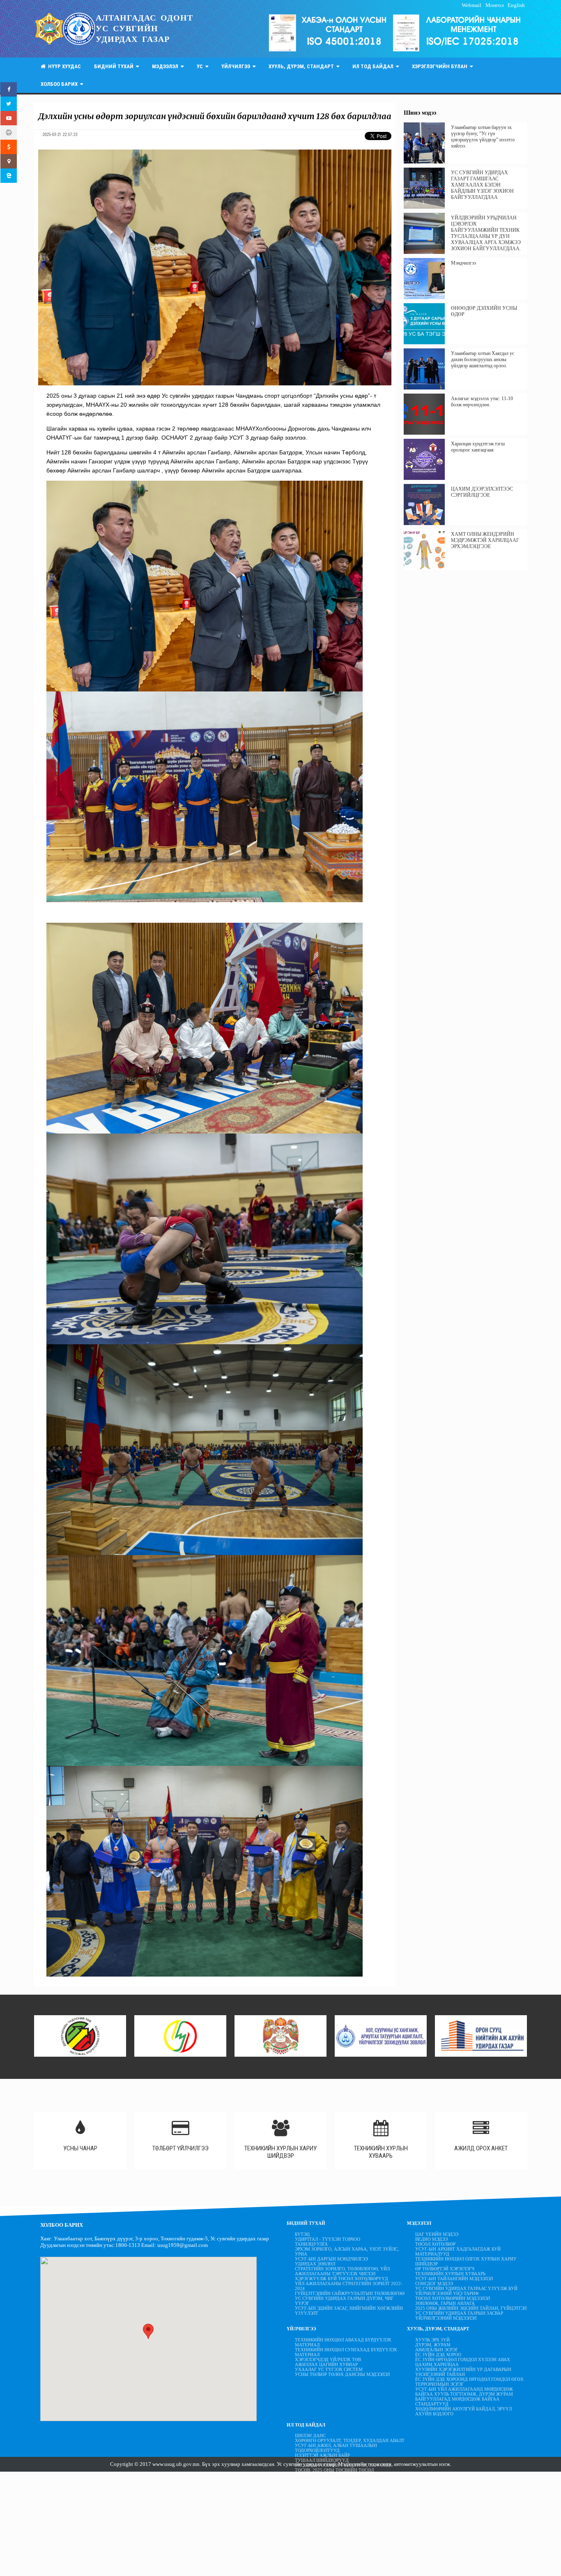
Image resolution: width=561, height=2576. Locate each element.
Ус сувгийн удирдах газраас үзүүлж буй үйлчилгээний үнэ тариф (466, 2291)
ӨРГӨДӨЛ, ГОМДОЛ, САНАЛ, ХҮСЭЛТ (335, 2514)
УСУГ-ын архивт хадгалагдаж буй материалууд (458, 2251)
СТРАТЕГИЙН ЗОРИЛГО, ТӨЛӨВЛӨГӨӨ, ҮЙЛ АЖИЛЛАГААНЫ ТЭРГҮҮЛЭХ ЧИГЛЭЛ (342, 2271)
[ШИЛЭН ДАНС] (9, 132)
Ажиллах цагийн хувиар (326, 2364)
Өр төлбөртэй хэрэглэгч (445, 2269)
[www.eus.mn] (9, 176)
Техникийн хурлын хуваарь (450, 2274)
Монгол (494, 5)
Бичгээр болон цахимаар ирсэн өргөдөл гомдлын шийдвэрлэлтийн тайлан (345, 2477)
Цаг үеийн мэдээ (437, 2234)
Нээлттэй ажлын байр (322, 2455)
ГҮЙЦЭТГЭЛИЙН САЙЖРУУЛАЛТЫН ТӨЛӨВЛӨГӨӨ (350, 2293)
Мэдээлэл (166, 66)
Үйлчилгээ (237, 66)
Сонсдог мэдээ (434, 2283)
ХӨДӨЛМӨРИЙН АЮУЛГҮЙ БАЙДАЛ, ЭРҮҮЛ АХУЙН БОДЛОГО (463, 2411)
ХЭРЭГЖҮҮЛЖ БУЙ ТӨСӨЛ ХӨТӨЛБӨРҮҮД (341, 2279)
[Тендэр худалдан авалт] (9, 147)
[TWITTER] (9, 104)
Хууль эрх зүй (432, 2340)
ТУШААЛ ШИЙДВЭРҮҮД (322, 2460)
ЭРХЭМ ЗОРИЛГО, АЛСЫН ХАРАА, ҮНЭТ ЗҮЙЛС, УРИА (347, 2251)
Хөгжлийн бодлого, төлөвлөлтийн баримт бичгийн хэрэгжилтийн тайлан (348, 2571)
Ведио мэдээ (431, 2239)
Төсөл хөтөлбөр (435, 2244)
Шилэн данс (310, 2435)
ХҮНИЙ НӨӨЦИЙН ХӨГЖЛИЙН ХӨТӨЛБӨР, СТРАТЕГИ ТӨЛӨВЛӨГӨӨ (342, 2487)
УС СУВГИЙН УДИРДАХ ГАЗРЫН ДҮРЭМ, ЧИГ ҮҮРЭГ (344, 2301)
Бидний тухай (115, 66)
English (516, 5)
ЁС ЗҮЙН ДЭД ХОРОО (438, 2355)
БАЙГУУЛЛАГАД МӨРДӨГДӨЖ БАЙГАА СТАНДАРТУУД (457, 2401)
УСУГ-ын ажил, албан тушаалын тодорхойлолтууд (336, 2448)
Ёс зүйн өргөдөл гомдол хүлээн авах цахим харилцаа (463, 2362)
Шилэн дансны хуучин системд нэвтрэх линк (347, 2551)
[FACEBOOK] (9, 89)
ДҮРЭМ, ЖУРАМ (433, 2345)
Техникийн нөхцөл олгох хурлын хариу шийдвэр (466, 2261)
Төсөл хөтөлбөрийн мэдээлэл (453, 2298)
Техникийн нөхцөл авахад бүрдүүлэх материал (343, 2342)
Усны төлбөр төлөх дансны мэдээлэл (342, 2374)
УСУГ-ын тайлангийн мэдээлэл (454, 2279)
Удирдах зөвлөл (315, 2264)
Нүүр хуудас (63, 66)
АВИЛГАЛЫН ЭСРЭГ (437, 2350)
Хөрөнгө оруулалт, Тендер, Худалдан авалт (350, 2440)
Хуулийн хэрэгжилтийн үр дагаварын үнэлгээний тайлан (463, 2372)
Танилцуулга (311, 2244)
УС (201, 66)
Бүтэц (302, 2234)
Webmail (471, 5)
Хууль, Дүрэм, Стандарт (302, 66)
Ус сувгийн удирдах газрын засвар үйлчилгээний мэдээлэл (459, 2316)
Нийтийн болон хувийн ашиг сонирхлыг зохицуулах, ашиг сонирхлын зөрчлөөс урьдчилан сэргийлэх (346, 2524)
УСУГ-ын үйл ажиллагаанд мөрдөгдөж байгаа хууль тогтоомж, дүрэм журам (464, 2392)
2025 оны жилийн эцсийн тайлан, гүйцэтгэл (471, 2308)
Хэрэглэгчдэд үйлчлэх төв (328, 2359)
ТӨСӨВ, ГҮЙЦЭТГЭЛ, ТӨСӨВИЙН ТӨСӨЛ (339, 2564)
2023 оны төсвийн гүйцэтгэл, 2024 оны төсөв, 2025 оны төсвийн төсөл (343, 2468)
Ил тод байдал (374, 66)
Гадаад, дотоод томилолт (328, 2495)
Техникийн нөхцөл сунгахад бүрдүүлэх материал (346, 2352)
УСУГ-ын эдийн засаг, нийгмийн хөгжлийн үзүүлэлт (349, 2311)
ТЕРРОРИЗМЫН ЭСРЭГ (439, 2384)
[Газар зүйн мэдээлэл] (9, 161)
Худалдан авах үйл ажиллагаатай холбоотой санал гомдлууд (339, 2502)
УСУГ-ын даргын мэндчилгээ (331, 2259)
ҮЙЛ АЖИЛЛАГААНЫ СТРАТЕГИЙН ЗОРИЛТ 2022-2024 (349, 2286)
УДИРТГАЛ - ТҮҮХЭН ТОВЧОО (328, 2239)
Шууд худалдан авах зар (327, 2559)
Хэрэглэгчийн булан (441, 66)
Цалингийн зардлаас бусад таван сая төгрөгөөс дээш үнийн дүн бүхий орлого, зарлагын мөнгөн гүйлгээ (348, 2539)
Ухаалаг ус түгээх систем (329, 2369)
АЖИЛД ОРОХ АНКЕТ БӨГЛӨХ (327, 2509)
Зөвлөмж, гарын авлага (445, 2303)
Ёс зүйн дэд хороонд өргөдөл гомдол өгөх (469, 2379)
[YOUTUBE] (9, 118)
